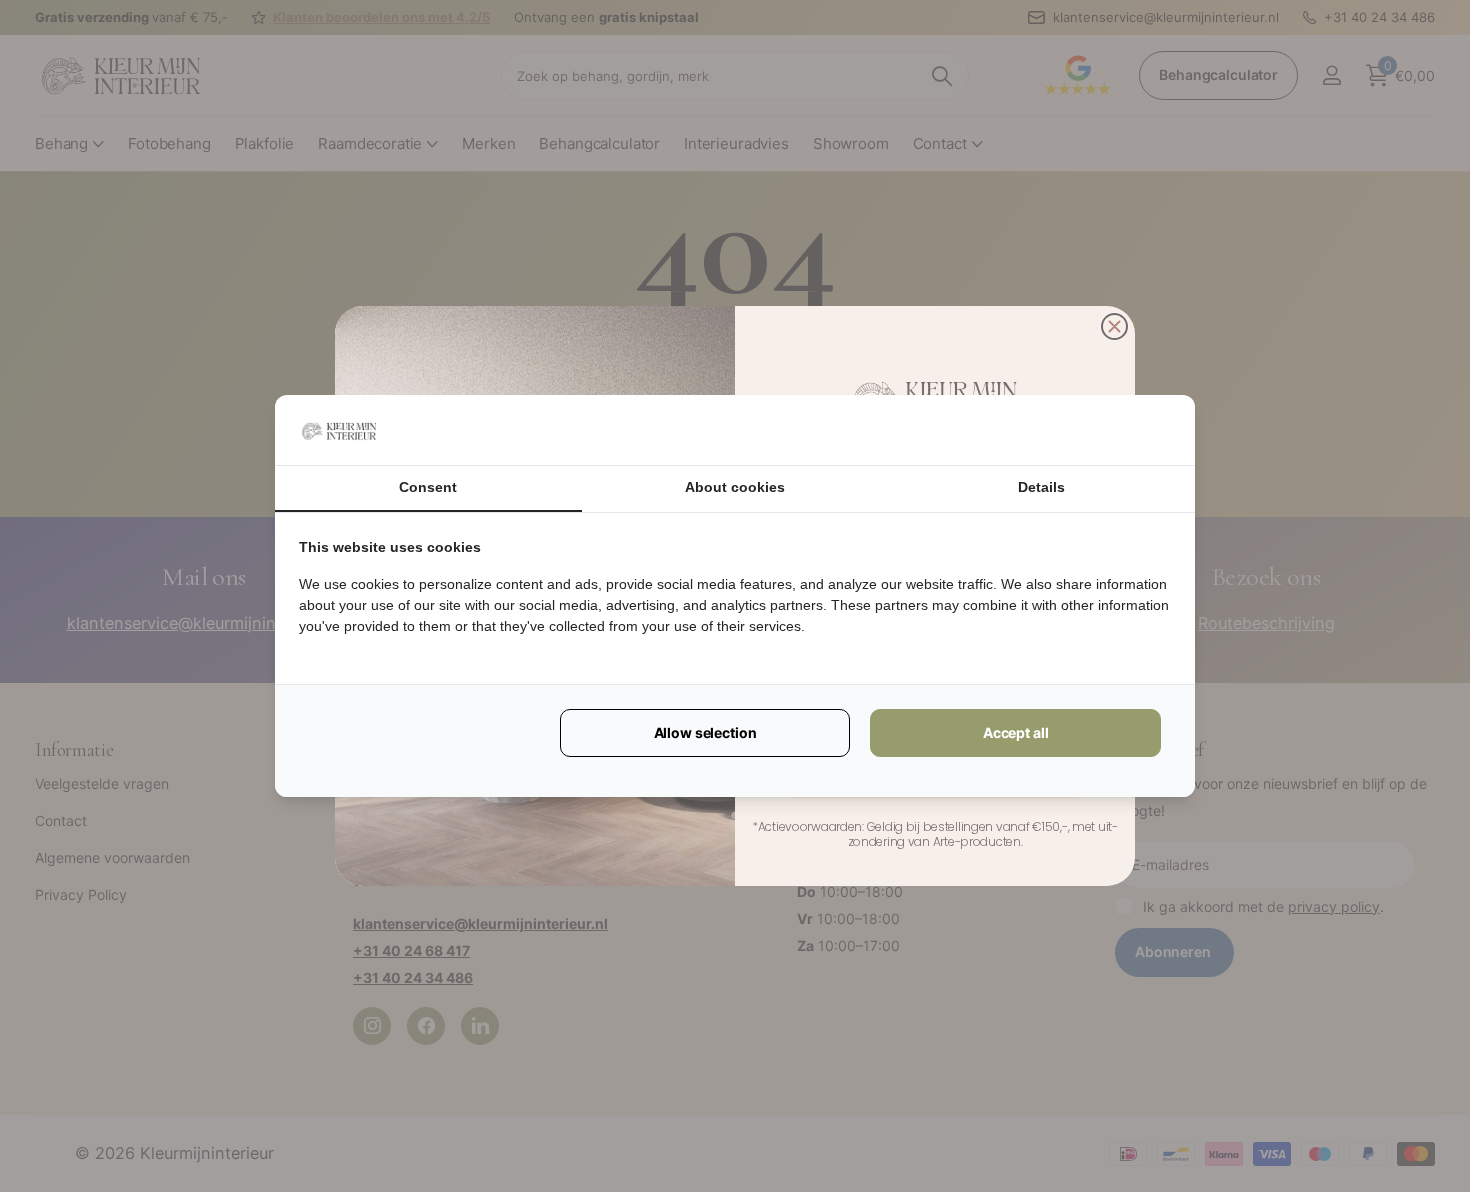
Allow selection (705, 732)
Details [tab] (1041, 487)
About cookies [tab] (735, 487)
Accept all (1016, 732)
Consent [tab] (428, 487)
